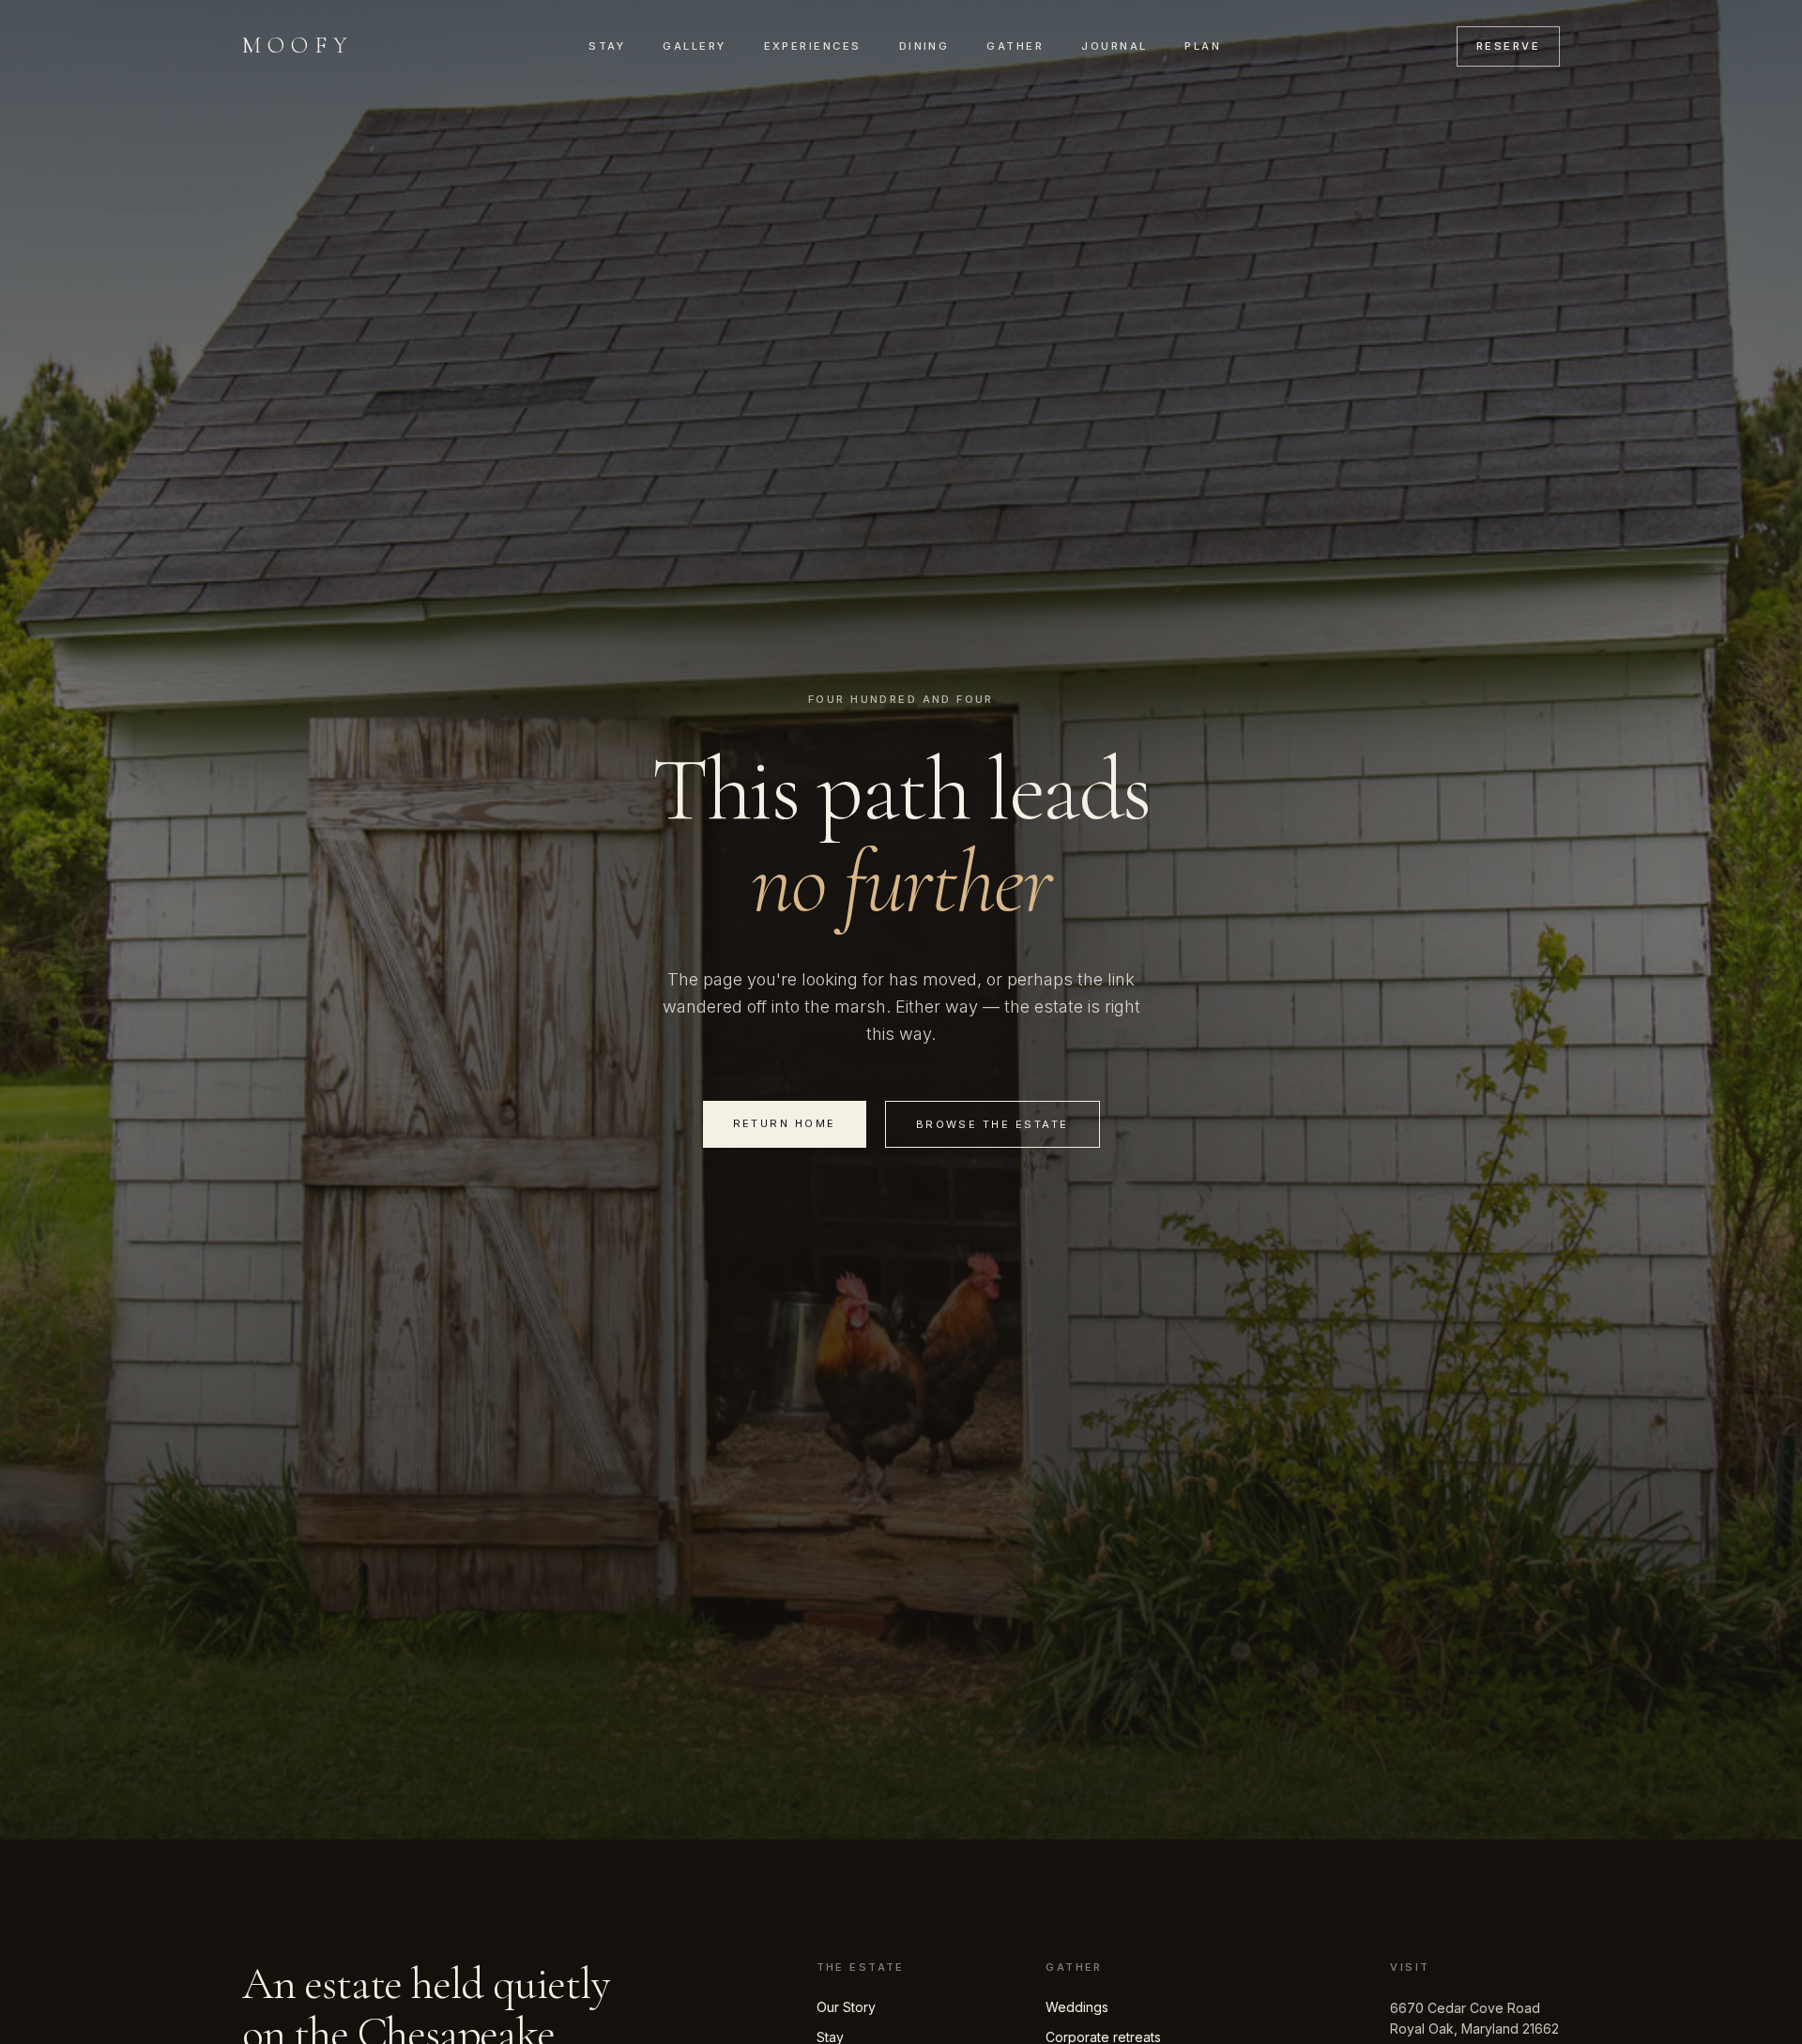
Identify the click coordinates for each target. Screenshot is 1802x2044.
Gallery (694, 46)
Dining (924, 46)
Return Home (785, 1123)
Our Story (846, 2007)
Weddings (1077, 2007)
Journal (1114, 46)
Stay (607, 46)
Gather (1015, 46)
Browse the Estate (993, 1124)
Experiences (813, 46)
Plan (1203, 46)
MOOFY (298, 46)
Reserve (1508, 46)
